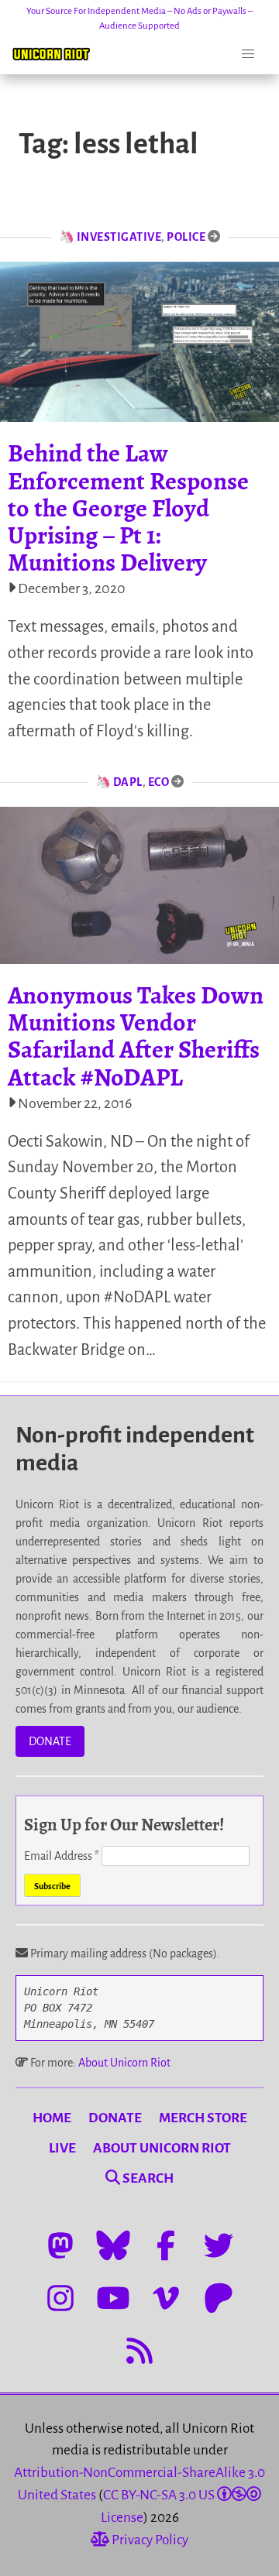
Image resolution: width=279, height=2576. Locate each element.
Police (186, 237)
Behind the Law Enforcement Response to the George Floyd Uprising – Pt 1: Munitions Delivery (128, 508)
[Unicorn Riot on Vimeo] (166, 2298)
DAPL (128, 782)
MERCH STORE (203, 2118)
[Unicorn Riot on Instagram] (60, 2298)
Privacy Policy (149, 2540)
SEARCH (147, 2178)
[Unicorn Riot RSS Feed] (139, 2351)
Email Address (62, 1856)
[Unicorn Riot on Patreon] (219, 2298)
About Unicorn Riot (124, 2063)
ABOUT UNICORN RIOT (162, 2148)
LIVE (62, 2148)
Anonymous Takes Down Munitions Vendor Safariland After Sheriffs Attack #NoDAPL (136, 1036)
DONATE (50, 1741)
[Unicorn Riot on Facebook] (166, 2245)
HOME (52, 2118)
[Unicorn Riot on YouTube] (113, 2298)
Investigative (119, 237)
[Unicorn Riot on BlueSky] (113, 2245)
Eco (159, 782)
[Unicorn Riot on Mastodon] (60, 2245)
